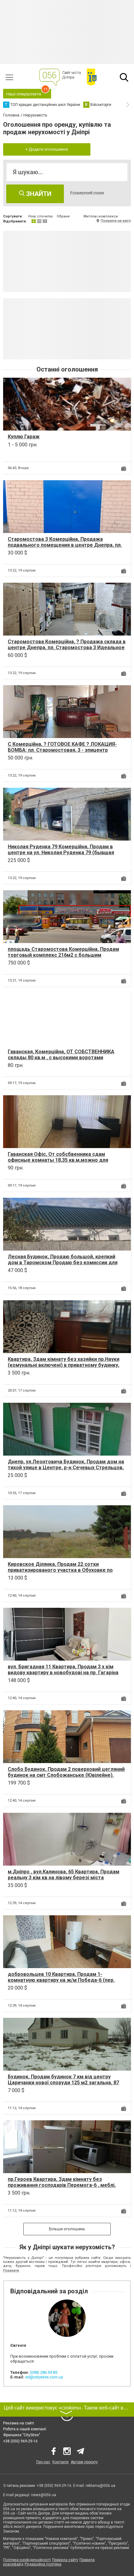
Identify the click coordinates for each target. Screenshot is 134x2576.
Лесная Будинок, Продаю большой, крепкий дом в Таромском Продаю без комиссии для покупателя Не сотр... (63, 1263)
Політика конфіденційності (27, 2560)
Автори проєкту (84, 2462)
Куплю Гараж (24, 437)
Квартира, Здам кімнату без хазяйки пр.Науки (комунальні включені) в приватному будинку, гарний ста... (64, 1365)
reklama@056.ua (100, 2486)
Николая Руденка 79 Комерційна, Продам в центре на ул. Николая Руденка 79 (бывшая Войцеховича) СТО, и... (61, 853)
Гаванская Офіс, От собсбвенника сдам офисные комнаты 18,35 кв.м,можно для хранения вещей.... (58, 1160)
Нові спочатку (41, 216)
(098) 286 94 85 (44, 2372)
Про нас (43, 2462)
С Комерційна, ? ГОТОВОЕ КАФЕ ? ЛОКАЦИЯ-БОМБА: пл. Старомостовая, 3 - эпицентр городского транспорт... (62, 750)
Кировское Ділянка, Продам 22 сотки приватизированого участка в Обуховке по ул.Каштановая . (60, 1570)
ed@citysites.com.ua (44, 2377)
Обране (63, 216)
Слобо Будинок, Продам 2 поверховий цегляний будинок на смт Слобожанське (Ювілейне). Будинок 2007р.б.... (66, 1775)
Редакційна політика (43, 2564)
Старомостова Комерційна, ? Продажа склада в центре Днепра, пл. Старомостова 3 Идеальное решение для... (67, 647)
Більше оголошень (67, 2229)
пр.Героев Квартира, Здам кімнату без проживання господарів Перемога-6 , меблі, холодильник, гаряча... (62, 2185)
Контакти (60, 2462)
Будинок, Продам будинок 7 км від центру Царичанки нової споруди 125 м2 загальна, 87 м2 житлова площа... (63, 2083)
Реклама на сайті (19, 2423)
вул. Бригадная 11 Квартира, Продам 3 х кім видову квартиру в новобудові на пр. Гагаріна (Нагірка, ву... (63, 1673)
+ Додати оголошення (47, 149)
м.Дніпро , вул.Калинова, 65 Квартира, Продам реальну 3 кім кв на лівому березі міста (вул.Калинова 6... (64, 1878)
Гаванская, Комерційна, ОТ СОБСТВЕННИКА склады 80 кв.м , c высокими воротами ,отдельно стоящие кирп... (61, 1058)
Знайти (38, 194)
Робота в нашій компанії (25, 2429)
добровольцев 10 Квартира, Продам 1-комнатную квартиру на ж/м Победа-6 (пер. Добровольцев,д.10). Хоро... (61, 1980)
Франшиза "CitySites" (22, 2435)
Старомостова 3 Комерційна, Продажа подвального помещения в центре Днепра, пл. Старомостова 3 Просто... (65, 545)
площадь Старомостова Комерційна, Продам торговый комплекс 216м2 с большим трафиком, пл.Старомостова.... (63, 955)
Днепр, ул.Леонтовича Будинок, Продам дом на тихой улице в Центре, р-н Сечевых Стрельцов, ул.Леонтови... (66, 1468)
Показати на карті (116, 221)
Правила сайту (65, 2560)
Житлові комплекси (100, 216)
